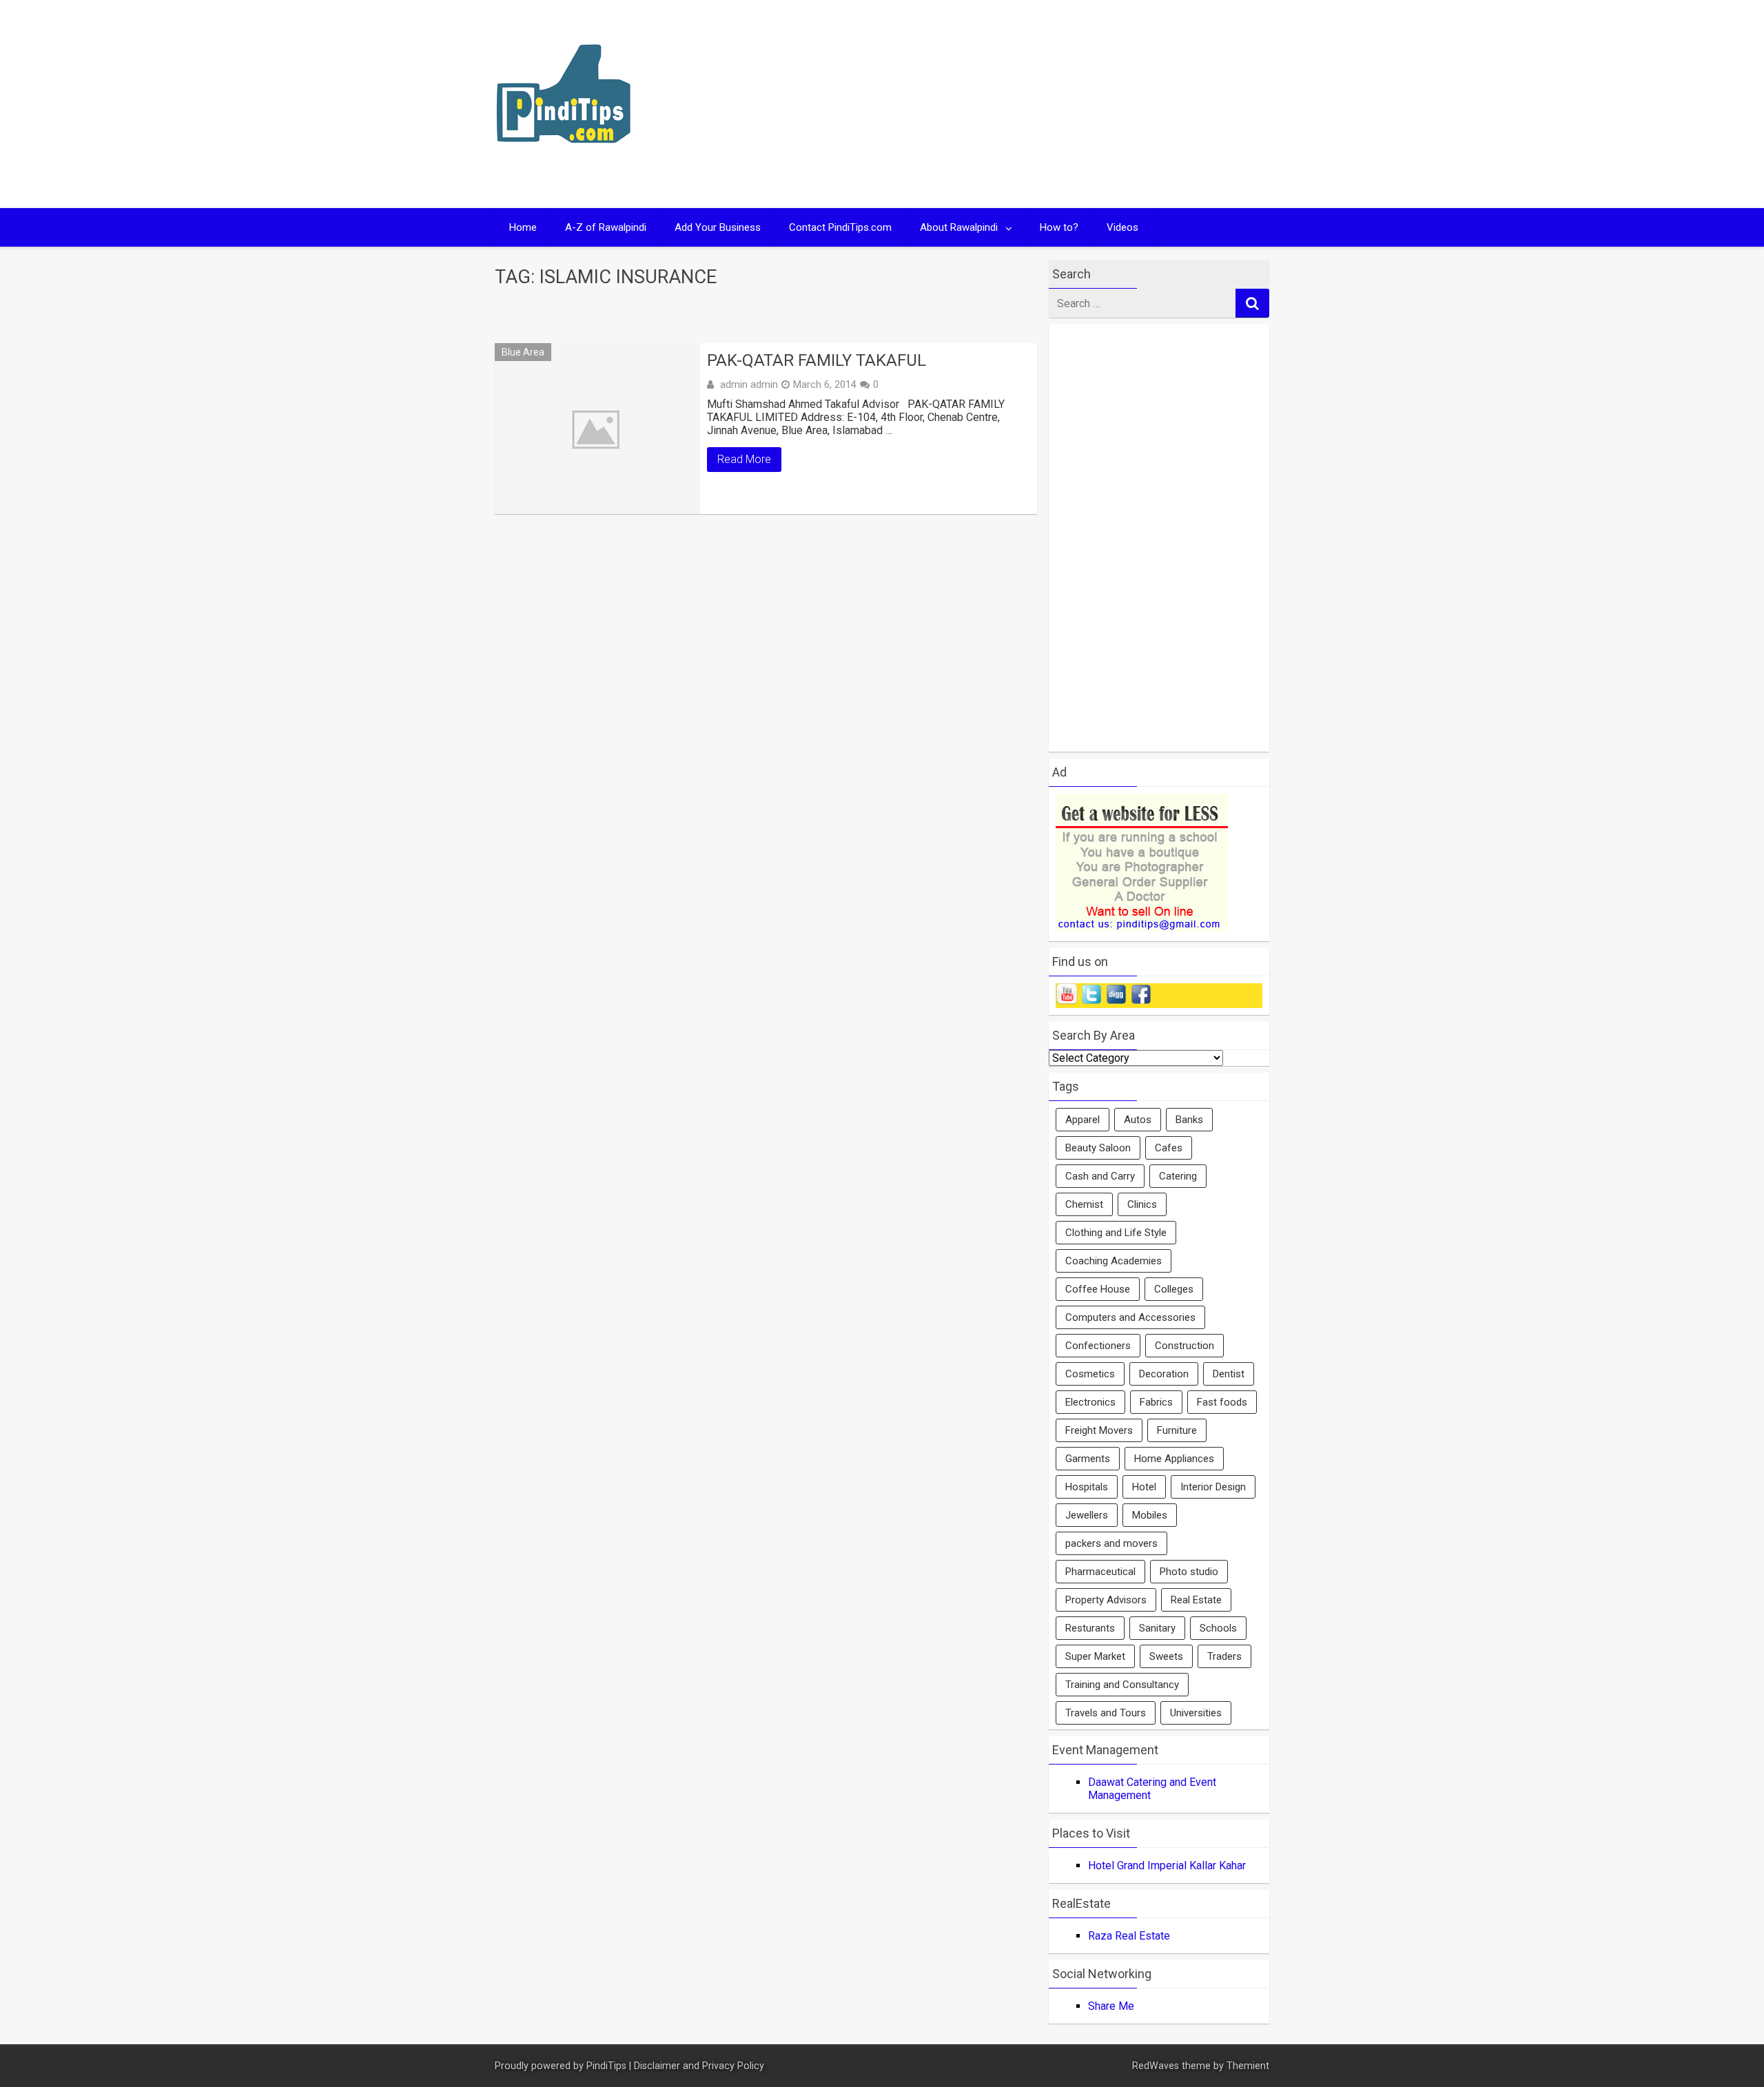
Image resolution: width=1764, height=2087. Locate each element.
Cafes (1169, 1148)
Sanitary (1157, 1628)
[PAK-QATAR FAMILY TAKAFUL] (597, 429)
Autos (1138, 1120)
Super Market (1095, 1656)
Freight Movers (1099, 1430)
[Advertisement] (1014, 104)
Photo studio (1189, 1572)
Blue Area (523, 352)
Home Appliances (1174, 1459)
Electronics (1090, 1402)
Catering (1178, 1176)
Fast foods (1222, 1402)
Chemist (1084, 1204)
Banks (1189, 1120)
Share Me (1111, 2006)
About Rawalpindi (959, 227)
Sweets (1166, 1656)
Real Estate (1196, 1600)
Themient (1248, 2066)
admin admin (749, 384)
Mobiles (1150, 1515)
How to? (1059, 227)
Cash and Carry (1100, 1176)
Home (523, 227)
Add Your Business (718, 227)
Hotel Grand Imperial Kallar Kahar (1167, 1865)
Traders (1224, 1656)
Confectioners (1098, 1346)
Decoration (1164, 1374)
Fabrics (1156, 1402)
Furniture (1177, 1430)
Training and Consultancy (1122, 1685)
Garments (1088, 1459)
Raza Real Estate (1129, 1936)
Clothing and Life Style (1116, 1233)
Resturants (1090, 1628)
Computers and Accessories (1130, 1317)
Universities (1196, 1713)
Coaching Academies (1114, 1261)
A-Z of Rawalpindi (606, 227)
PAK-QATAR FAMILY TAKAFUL (817, 360)
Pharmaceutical (1100, 1572)
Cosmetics (1090, 1374)
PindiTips (606, 2066)
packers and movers (1111, 1543)
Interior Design (1213, 1487)
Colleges (1174, 1289)
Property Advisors (1106, 1600)
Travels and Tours (1106, 1713)
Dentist (1229, 1374)
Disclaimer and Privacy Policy (699, 2066)
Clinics (1142, 1204)
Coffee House (1098, 1289)
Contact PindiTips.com (840, 227)
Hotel (1144, 1487)
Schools (1218, 1628)
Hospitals (1087, 1487)
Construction (1184, 1346)
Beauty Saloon (1098, 1148)
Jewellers (1087, 1515)
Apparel (1083, 1120)
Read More (744, 459)
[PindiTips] (564, 161)
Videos (1122, 227)
